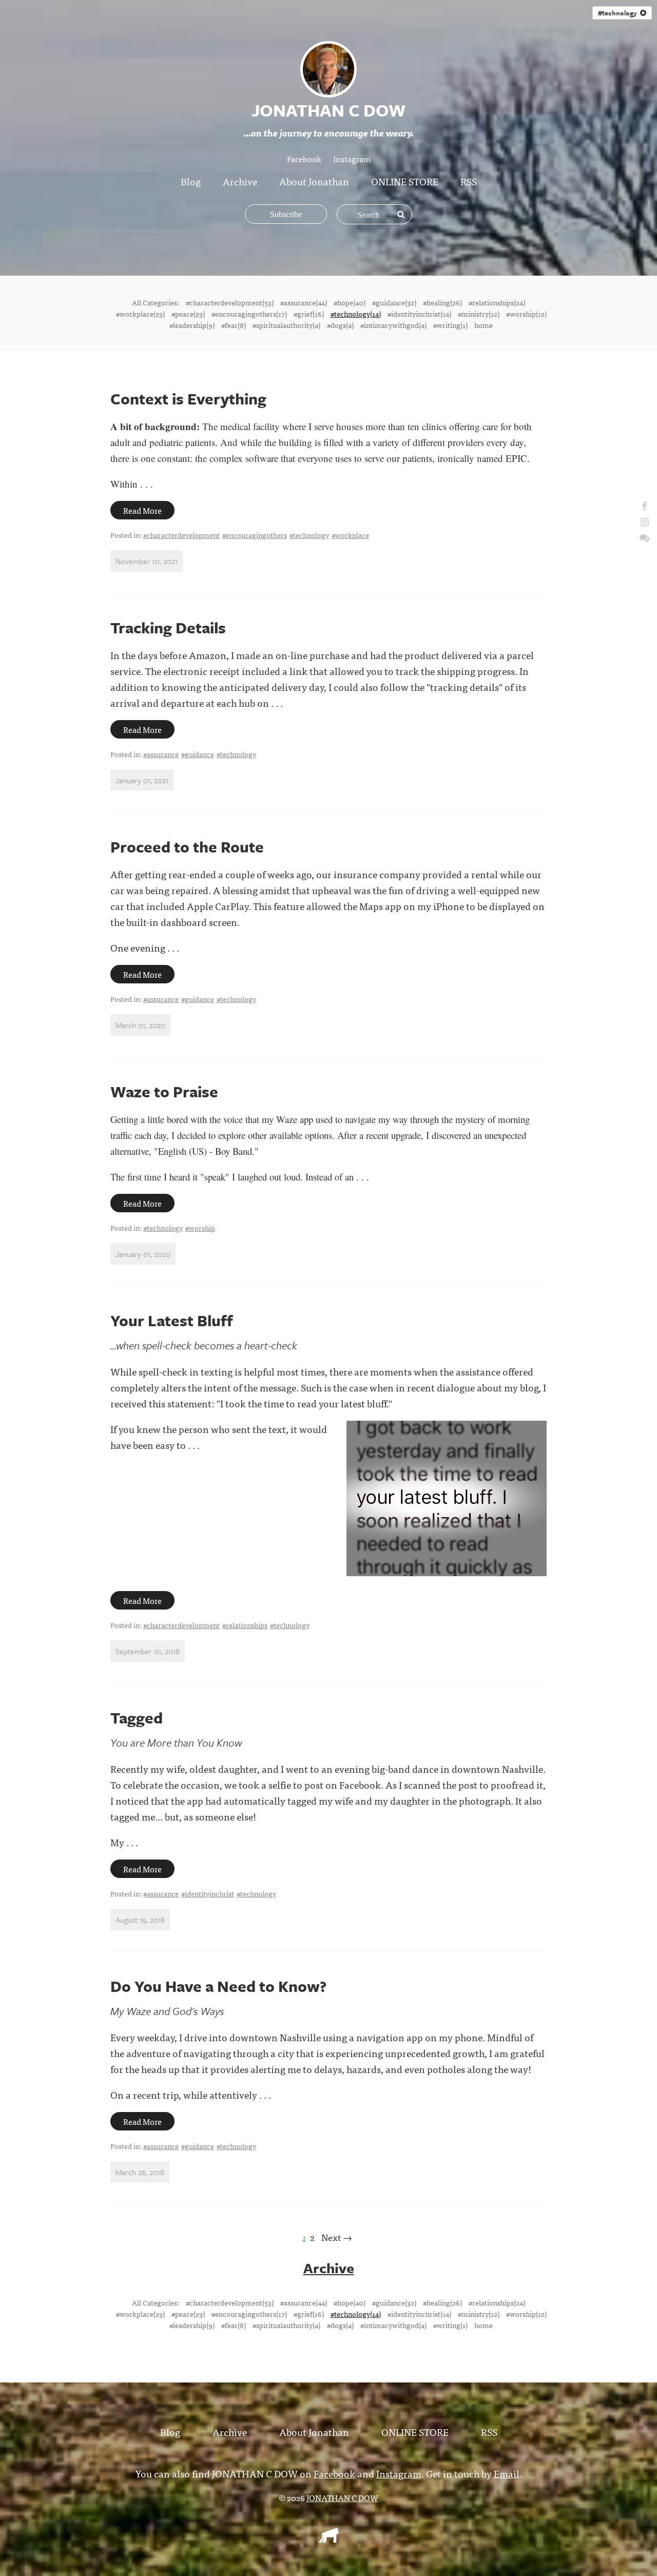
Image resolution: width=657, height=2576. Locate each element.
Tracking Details (168, 627)
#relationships (245, 1625)
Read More (142, 510)
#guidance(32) (394, 302)
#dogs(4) (340, 325)
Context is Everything (188, 399)
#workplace (350, 535)
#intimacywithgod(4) (393, 325)
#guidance (198, 754)
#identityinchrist (208, 1893)
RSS (469, 181)
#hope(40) (350, 302)
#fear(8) (234, 325)
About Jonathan (314, 181)
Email (507, 2473)
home (484, 325)
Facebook (304, 159)
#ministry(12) (479, 314)
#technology (619, 13)
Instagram (352, 159)
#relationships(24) (497, 302)
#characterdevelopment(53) (230, 302)
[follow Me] (644, 505)
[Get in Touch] (644, 537)
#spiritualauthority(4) (286, 325)
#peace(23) (188, 314)
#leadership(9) (192, 325)
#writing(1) (450, 325)
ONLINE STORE (405, 181)
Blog (191, 181)
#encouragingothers (255, 535)
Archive (240, 181)
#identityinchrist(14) (419, 314)
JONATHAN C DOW (342, 2497)
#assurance (161, 754)
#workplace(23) (140, 314)
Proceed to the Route (187, 847)
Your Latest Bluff (172, 1320)
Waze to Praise (164, 1091)
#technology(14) (356, 314)
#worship (200, 1228)
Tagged (137, 1718)
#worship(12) (526, 314)
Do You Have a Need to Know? (218, 1986)
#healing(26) (442, 302)
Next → (337, 2237)
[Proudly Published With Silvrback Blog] (328, 2539)
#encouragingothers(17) (249, 314)
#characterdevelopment (181, 535)
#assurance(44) (304, 302)
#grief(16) (309, 314)
